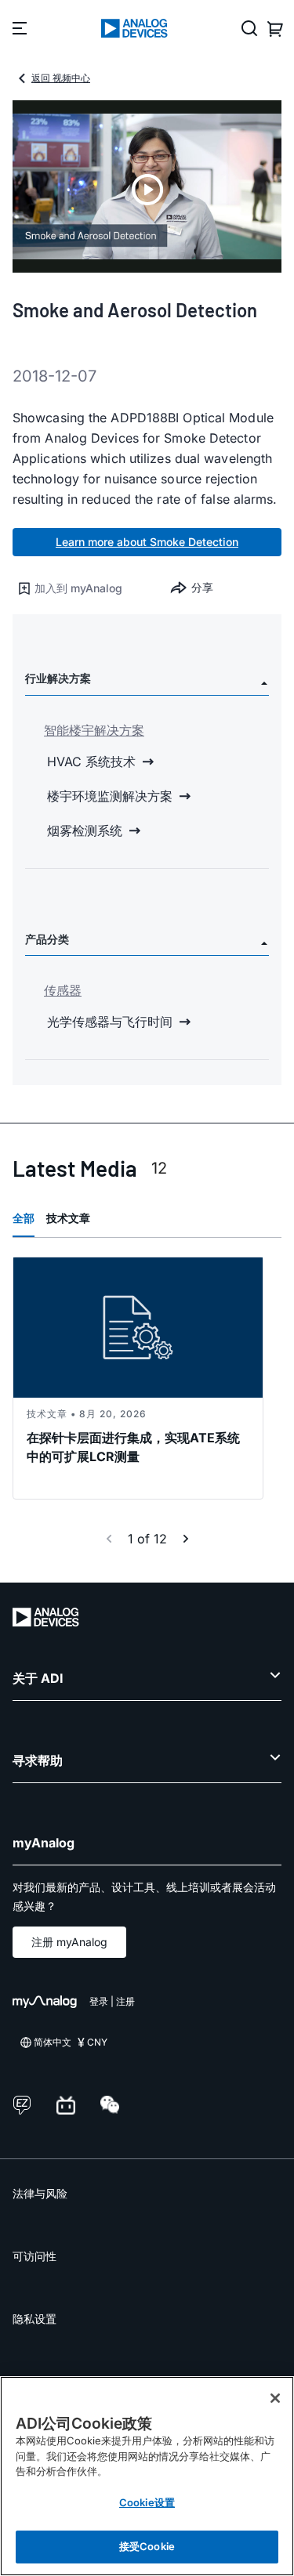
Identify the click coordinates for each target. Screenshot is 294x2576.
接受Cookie (147, 2546)
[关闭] (275, 2398)
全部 (24, 1218)
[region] (147, 2476)
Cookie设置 (147, 2502)
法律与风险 (40, 2193)
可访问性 (34, 2256)
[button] (80, 588)
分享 (202, 587)
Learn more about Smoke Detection (147, 542)
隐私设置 (34, 2319)
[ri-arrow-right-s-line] (186, 1539)
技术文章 (68, 1218)
